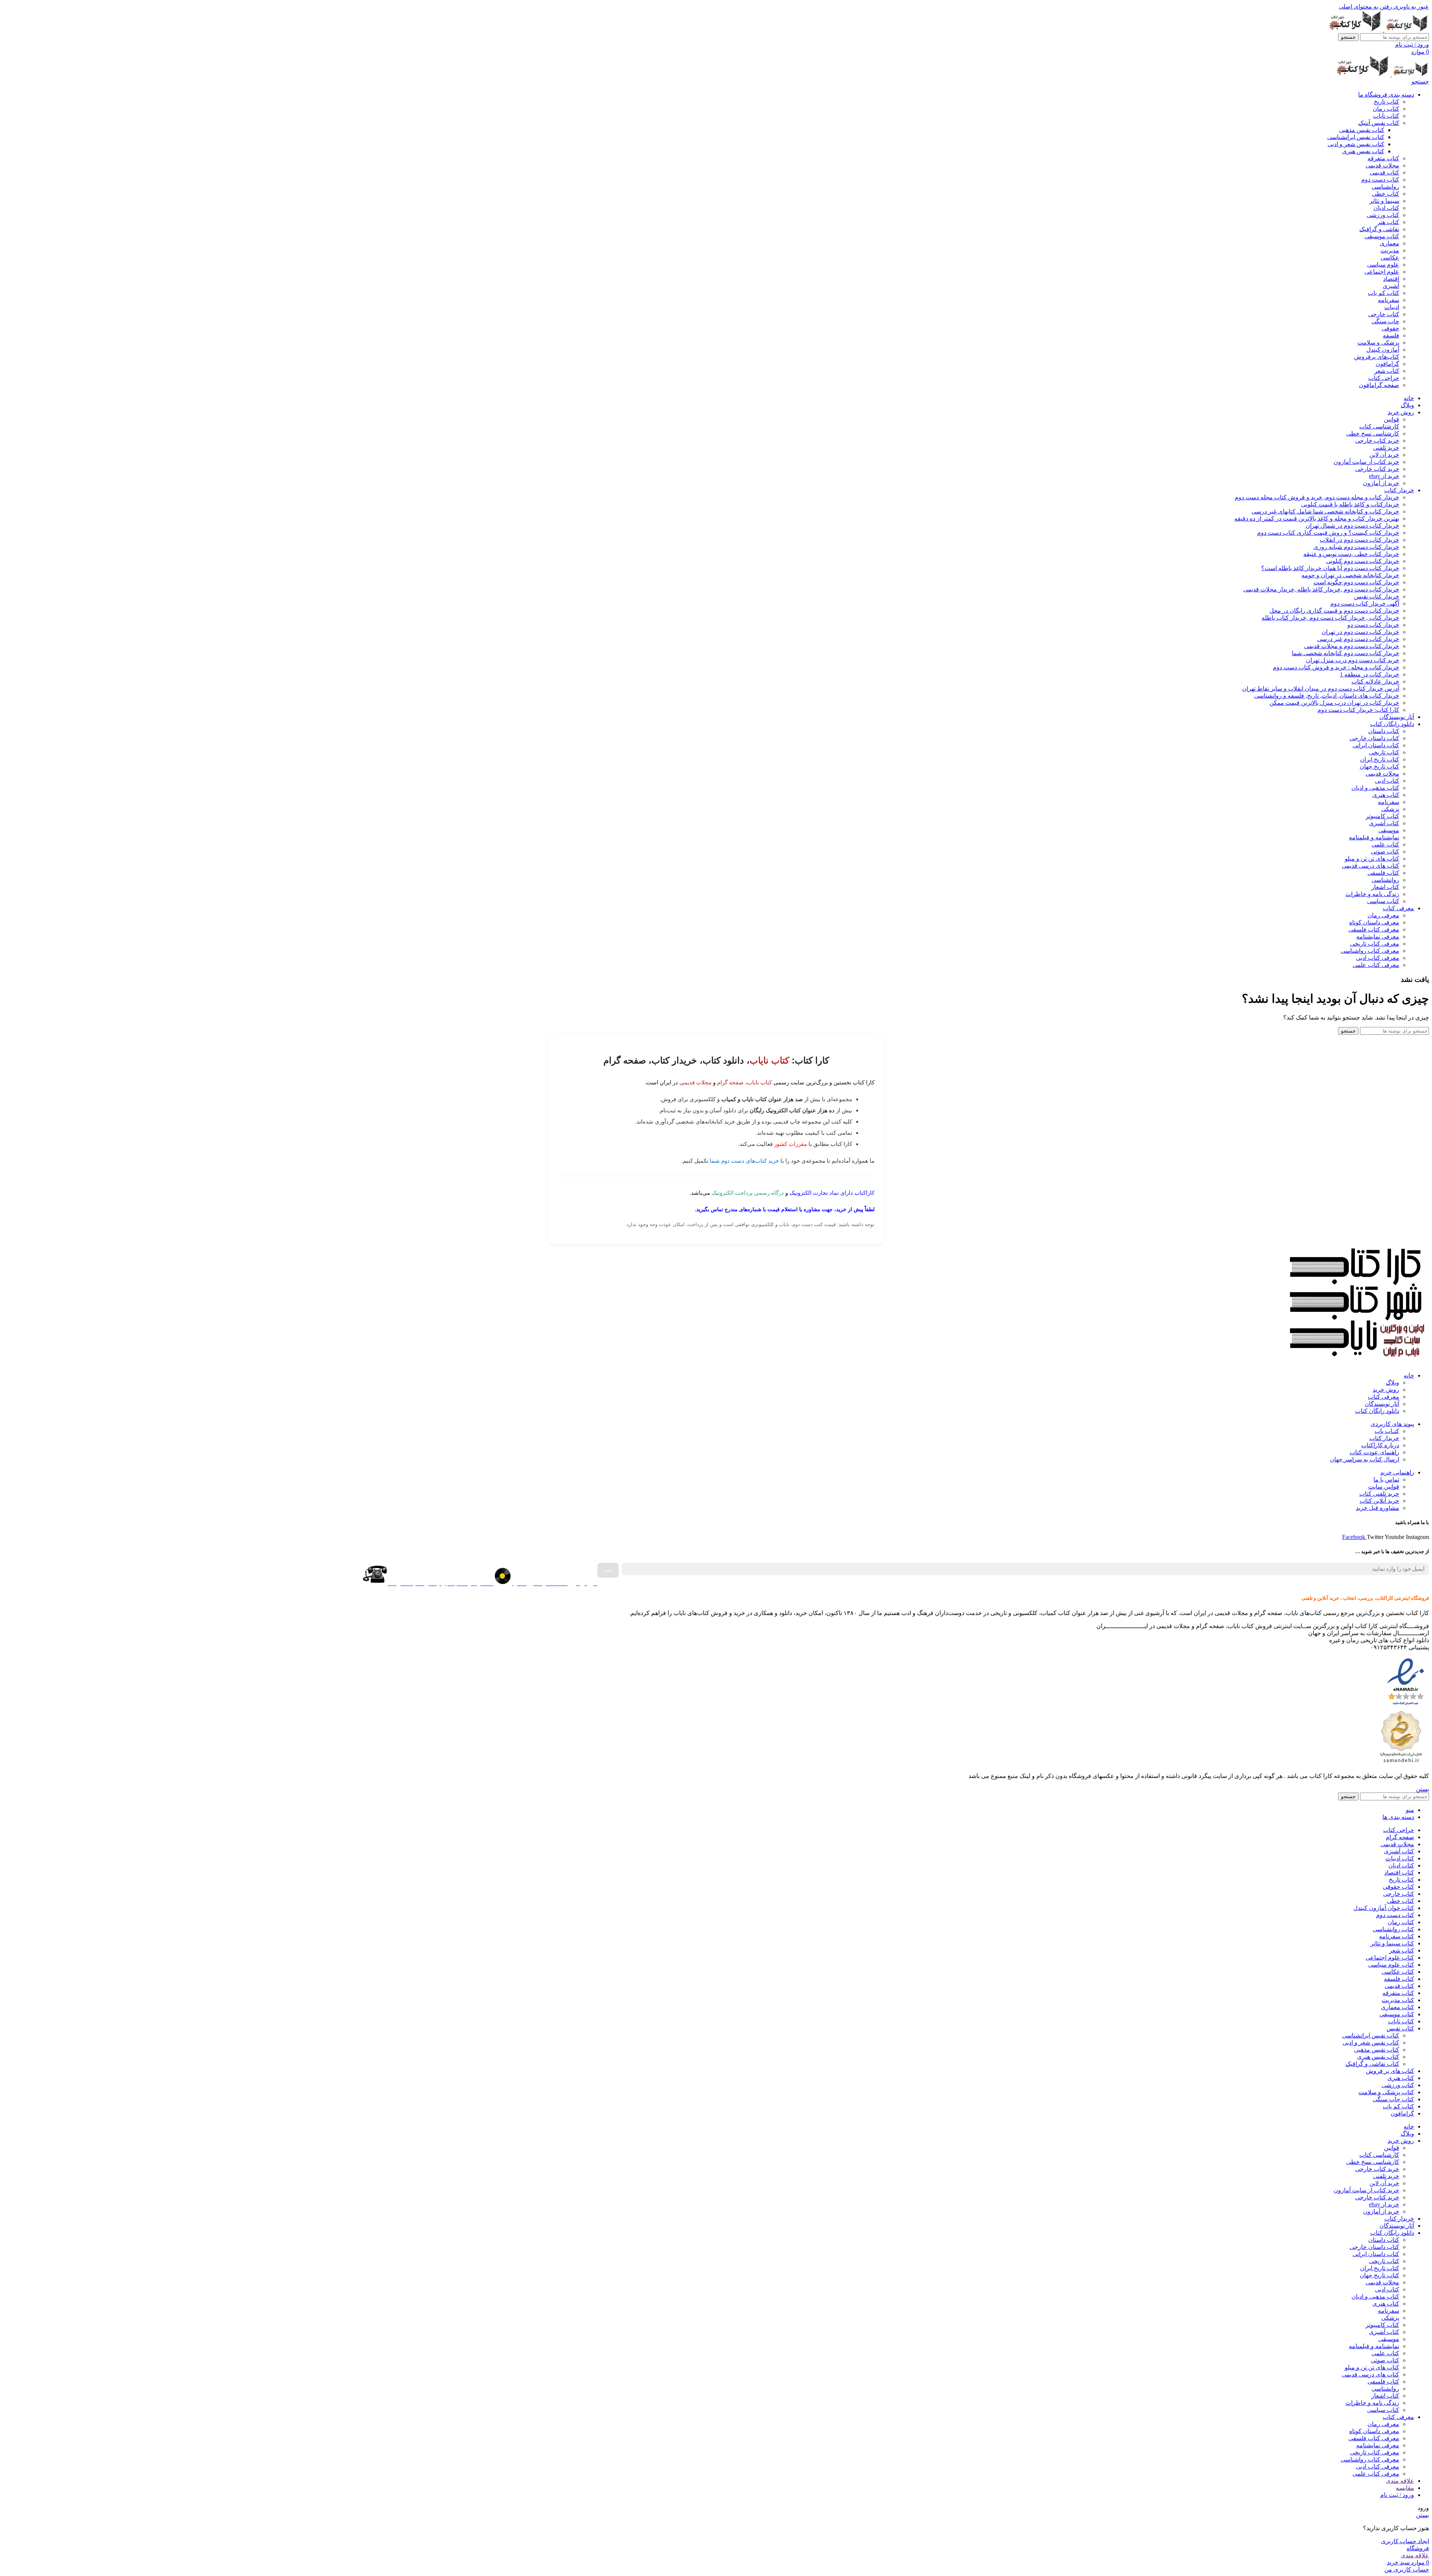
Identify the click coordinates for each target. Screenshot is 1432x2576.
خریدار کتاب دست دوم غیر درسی (1358, 639)
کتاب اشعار (1385, 887)
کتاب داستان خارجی (1374, 738)
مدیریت (1390, 250)
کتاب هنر (1388, 222)
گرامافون (1387, 364)
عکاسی (1390, 257)
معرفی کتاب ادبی (1378, 958)
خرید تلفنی (1386, 448)
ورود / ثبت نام (1397, 2495)
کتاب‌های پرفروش (1377, 357)
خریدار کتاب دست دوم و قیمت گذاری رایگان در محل (1334, 611)
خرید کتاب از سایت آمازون (1366, 462)
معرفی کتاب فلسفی (1374, 929)
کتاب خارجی (1384, 314)
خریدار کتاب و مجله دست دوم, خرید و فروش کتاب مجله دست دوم (1317, 497)
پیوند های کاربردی (1392, 1424)
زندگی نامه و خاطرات (1372, 894)
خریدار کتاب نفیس (1377, 596)
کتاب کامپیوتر (1382, 816)
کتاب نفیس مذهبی (1362, 130)
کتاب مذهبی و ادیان (1375, 788)
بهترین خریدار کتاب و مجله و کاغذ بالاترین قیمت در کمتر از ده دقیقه (1317, 519)
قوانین (1392, 419)
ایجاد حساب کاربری (1405, 2541)
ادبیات (1392, 307)
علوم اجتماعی (1382, 272)
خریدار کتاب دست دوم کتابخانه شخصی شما (1345, 653)
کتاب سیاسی (1383, 901)
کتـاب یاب (1387, 1431)
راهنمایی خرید (1397, 1472)
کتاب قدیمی (1384, 172)
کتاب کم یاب (1384, 293)
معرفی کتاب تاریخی (1375, 944)
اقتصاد (1391, 279)
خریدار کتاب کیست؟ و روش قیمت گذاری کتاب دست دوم (1328, 533)
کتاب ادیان (1386, 208)
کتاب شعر (1387, 371)
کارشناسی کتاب (1379, 426)
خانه (1409, 1375)
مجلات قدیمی (1382, 165)
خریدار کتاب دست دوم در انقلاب (1359, 540)
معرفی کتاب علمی (1376, 965)
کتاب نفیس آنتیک (1379, 123)
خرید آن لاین (1384, 455)
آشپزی (1391, 286)
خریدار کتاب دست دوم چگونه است (1356, 582)
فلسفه (1391, 335)
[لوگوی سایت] (1406, 30)
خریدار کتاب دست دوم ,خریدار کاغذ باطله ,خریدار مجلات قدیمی (1321, 589)
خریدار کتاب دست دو (1373, 625)
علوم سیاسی (1383, 265)
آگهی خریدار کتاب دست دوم (1365, 604)
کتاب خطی (1386, 194)
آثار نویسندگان (1382, 1404)
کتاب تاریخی (1384, 752)
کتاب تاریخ (1387, 102)
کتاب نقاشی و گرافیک (1372, 2064)
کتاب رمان (1386, 109)
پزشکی (1390, 809)
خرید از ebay (1384, 476)
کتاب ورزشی (1383, 215)
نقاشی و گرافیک (1379, 229)
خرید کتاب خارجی (1377, 441)
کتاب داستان (1384, 731)
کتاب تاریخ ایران (1380, 759)
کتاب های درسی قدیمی (1370, 866)
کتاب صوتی (1385, 852)
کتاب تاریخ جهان (1379, 766)
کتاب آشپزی (1384, 823)
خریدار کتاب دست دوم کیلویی (1363, 561)
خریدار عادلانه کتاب (1375, 681)
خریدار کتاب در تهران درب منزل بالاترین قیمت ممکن (1334, 703)
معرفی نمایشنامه (1378, 937)
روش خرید (1386, 1390)
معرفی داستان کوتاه (1374, 922)
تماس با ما (1386, 1479)
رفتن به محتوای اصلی (1365, 7)
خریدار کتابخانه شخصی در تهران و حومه (1350, 575)
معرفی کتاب (1384, 1397)
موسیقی (1389, 830)
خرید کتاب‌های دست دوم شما (744, 1161)
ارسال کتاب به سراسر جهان (1365, 1459)
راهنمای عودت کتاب (1374, 1452)
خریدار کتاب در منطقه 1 (1370, 674)
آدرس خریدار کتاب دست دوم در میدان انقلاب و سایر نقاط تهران (1321, 689)
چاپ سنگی (1385, 321)
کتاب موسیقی (1382, 236)
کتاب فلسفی (1383, 873)
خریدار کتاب (1384, 1438)
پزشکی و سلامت (1378, 343)
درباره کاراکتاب (1380, 1445)
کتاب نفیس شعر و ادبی (1356, 144)
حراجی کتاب (1384, 378)
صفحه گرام (730, 1082)
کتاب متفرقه (1383, 158)
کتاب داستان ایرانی (1376, 745)
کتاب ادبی (1387, 781)
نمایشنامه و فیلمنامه (1374, 837)
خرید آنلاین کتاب (1379, 1501)
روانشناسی (1385, 187)
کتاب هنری (1386, 795)
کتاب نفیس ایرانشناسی (1356, 137)
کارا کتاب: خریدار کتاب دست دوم (1358, 710)
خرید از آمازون (1381, 483)
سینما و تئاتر (1384, 201)
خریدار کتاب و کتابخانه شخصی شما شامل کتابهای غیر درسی (1325, 511)
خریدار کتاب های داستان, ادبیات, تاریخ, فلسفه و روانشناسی (1327, 696)
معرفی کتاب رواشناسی (1370, 951)
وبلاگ (1392, 1383)
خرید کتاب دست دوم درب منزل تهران (1353, 660)
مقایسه (1405, 2488)
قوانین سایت (1384, 1487)
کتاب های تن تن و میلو (1372, 859)
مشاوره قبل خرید (1378, 1508)
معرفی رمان (1383, 915)
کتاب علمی (1385, 844)
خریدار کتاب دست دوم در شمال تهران (1352, 526)
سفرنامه (1389, 300)
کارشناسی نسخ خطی (1373, 433)
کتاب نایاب (1386, 116)
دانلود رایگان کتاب (1377, 1411)
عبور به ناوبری (1411, 7)
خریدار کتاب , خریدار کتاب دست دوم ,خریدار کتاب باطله (1330, 618)
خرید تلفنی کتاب (1379, 1494)
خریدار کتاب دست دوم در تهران (1360, 632)
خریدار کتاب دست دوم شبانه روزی (1356, 547)
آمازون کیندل (1383, 350)
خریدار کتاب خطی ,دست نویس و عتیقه (1351, 554)
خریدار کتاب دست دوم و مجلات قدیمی (1352, 646)
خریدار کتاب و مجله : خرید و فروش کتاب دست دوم (1336, 667)
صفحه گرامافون (1379, 385)
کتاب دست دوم (1380, 180)
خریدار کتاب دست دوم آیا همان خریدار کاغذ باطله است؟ (1330, 568)
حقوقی (1390, 328)
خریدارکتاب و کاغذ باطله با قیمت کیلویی (1350, 504)
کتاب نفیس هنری (1363, 151)
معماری (1389, 243)
